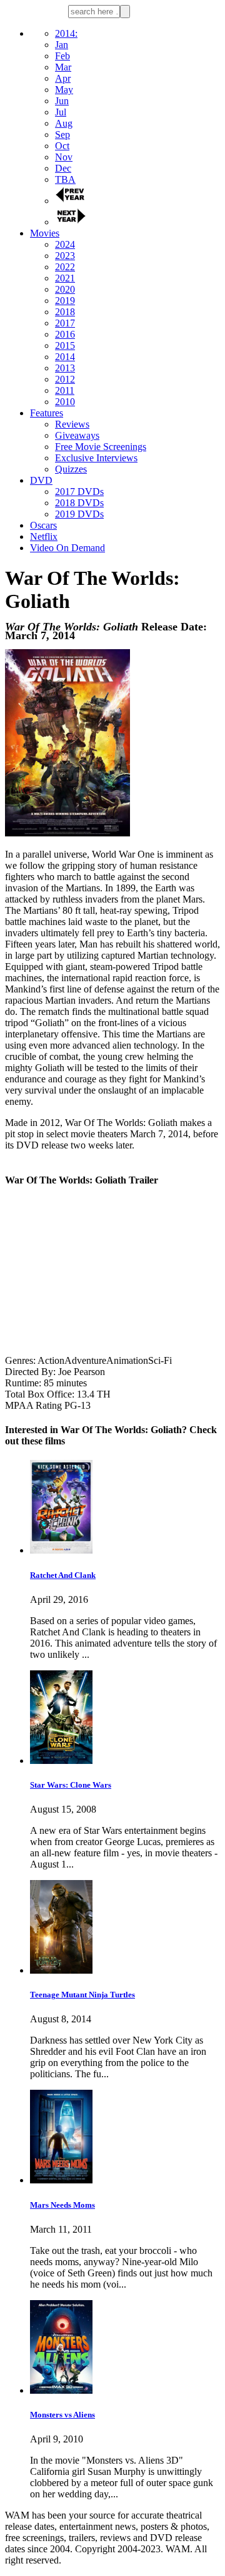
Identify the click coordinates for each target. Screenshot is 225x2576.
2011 (65, 390)
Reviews (72, 424)
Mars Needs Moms (62, 2205)
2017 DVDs (79, 492)
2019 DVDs (79, 514)
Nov (64, 157)
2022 (65, 267)
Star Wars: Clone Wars (71, 1785)
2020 (65, 289)
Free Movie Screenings (101, 447)
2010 (65, 402)
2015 (65, 345)
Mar (63, 67)
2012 (65, 379)
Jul (61, 112)
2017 (65, 323)
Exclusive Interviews (96, 458)
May (64, 90)
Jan (62, 45)
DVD (41, 480)
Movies (45, 233)
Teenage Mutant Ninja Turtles (82, 1995)
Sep (62, 135)
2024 (65, 244)
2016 (65, 334)
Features (47, 413)
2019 (65, 301)
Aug (64, 123)
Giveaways (77, 435)
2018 (65, 312)
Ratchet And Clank (63, 1575)
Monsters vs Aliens (62, 2415)
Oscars (43, 525)
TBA (65, 179)
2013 (65, 368)
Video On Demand (67, 548)
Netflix (44, 536)
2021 (65, 278)
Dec (63, 168)
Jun (62, 101)
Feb (62, 56)
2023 (65, 256)
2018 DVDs (79, 503)
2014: (66, 33)
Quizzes (71, 469)
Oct (62, 146)
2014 (65, 357)
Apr (63, 78)
